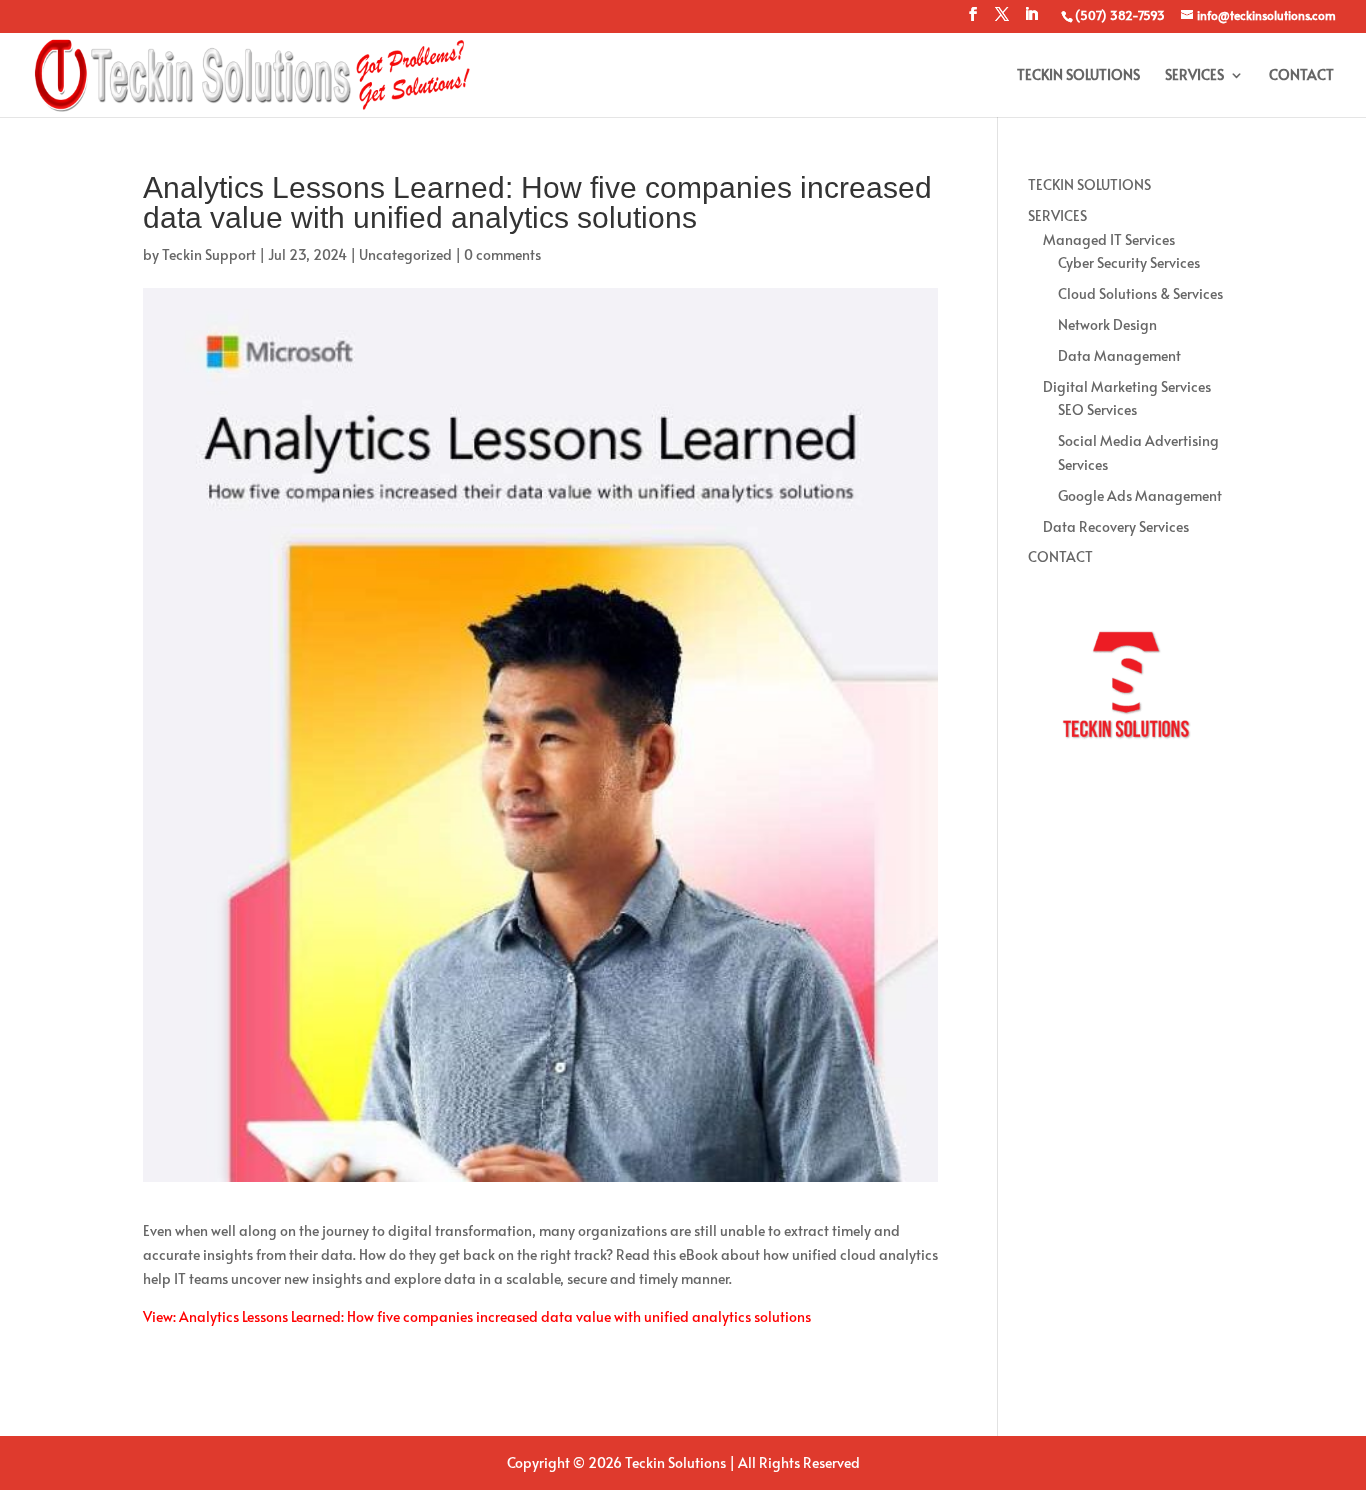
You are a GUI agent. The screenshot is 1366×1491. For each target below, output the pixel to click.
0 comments (502, 254)
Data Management (1119, 355)
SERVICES (1194, 76)
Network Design (1107, 324)
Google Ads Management (1140, 495)
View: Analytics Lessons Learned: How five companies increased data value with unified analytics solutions (477, 1316)
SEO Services (1097, 409)
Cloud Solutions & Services (1140, 293)
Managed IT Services (1109, 239)
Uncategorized (405, 254)
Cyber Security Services (1129, 262)
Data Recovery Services (1116, 526)
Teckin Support (209, 254)
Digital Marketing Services (1127, 386)
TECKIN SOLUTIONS (1078, 76)
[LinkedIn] (1031, 20)
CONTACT (1301, 76)
